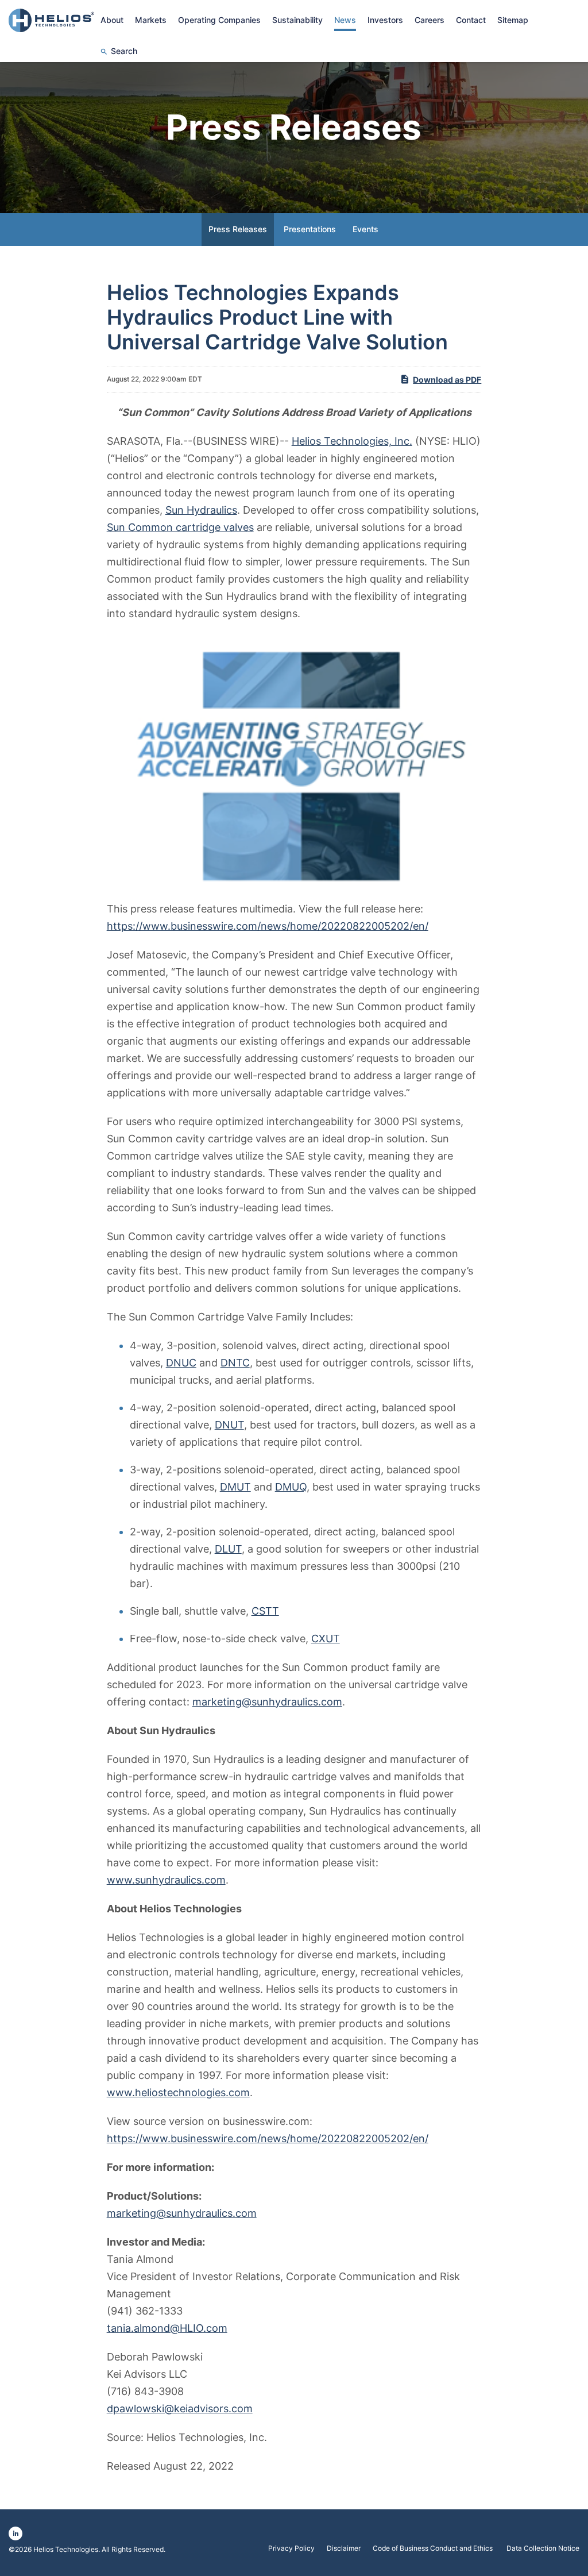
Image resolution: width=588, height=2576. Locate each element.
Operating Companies (219, 20)
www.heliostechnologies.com (178, 2092)
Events (365, 229)
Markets (151, 20)
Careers (430, 20)
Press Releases (238, 229)
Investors (385, 20)
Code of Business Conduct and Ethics (434, 2548)
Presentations (310, 229)
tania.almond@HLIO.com (167, 2328)
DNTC (235, 1363)
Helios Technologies (66, 2549)
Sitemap (513, 20)
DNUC (181, 1363)
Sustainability (297, 20)
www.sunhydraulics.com (166, 1880)
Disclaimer (344, 2548)
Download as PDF (447, 380)
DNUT (229, 1425)
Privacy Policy (291, 2548)
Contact (471, 20)
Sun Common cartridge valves (180, 527)
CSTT (265, 1611)
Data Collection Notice (543, 2548)
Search (124, 51)
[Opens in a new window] (294, 761)
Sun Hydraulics (201, 510)
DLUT (228, 1549)
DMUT (235, 1487)
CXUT (326, 1639)
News (345, 20)
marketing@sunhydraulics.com (267, 1702)
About (112, 20)
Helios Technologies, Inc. (352, 441)
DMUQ (291, 1487)
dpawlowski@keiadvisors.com (180, 2408)
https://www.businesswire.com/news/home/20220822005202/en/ (268, 926)
